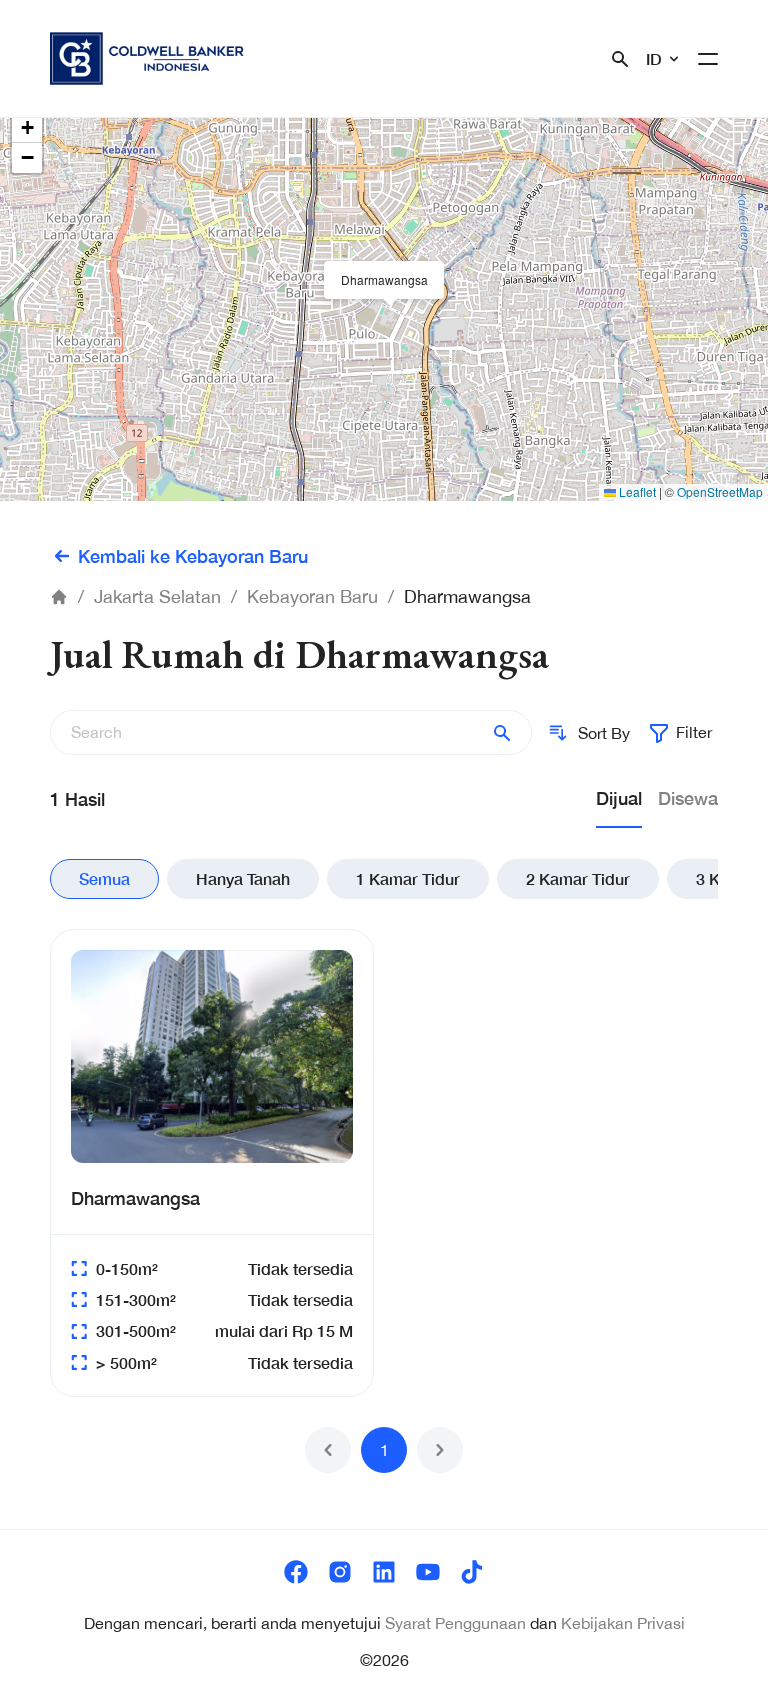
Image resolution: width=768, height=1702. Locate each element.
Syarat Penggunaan (455, 1623)
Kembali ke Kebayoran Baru (193, 556)
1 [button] (384, 1450)
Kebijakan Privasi (623, 1623)
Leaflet (636, 491)
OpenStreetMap (720, 491)
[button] (384, 281)
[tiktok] (472, 1572)
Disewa (688, 798)
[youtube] (428, 1572)
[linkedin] (384, 1572)
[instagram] (340, 1572)
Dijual (619, 798)
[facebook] (296, 1572)
